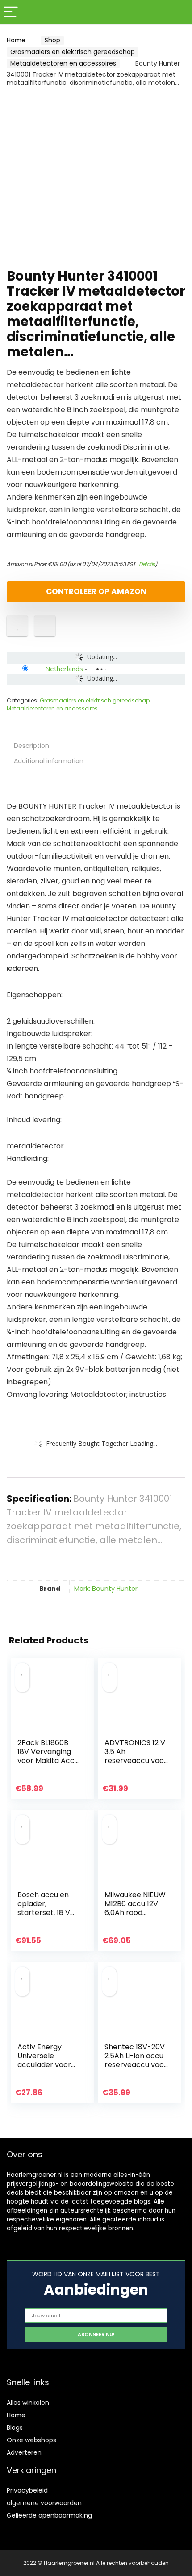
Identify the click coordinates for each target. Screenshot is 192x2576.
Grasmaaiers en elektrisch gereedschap (73, 52)
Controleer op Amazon (96, 591)
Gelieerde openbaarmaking (49, 2515)
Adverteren (24, 2452)
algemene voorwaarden (44, 2503)
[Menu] (11, 12)
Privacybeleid (27, 2490)
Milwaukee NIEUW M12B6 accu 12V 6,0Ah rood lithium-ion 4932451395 (135, 1913)
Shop (52, 40)
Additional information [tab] (49, 761)
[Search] (178, 12)
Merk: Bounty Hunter (106, 1589)
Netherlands (64, 669)
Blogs (15, 2427)
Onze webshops (31, 2440)
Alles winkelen (28, 2403)
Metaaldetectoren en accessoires (63, 63)
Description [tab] (31, 746)
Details (147, 564)
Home (16, 40)
